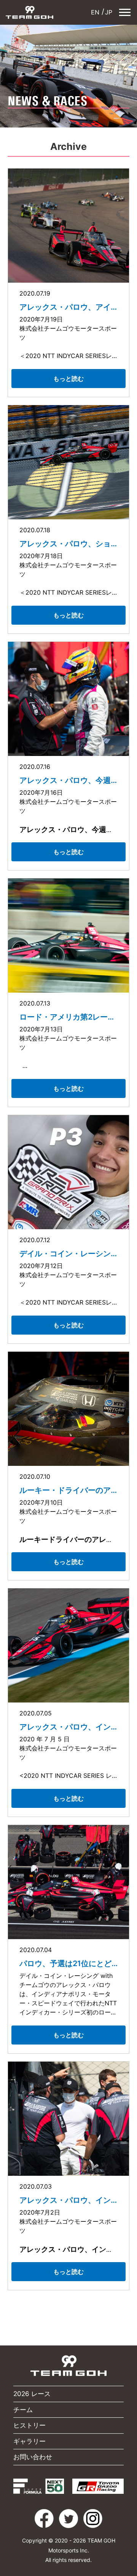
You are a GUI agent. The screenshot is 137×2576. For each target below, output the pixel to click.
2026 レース (32, 2394)
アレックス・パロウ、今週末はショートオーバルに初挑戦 (65, 780)
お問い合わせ (33, 2457)
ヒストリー (29, 2425)
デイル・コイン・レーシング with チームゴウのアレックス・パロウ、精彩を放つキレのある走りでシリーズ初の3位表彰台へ (67, 1254)
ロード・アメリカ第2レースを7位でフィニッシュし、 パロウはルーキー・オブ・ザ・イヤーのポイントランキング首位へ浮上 (68, 1017)
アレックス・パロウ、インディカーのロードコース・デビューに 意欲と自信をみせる (66, 2200)
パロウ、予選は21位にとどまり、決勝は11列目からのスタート (65, 1963)
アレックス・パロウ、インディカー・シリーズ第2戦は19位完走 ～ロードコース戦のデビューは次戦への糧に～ (67, 1727)
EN (95, 12)
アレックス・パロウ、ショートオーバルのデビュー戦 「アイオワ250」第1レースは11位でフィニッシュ (67, 544)
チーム (23, 2410)
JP (109, 12)
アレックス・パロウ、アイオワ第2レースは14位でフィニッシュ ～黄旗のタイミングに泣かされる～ (68, 307)
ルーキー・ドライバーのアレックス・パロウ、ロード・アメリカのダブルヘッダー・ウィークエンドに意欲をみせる (65, 1490)
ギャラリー (29, 2441)
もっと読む (68, 379)
